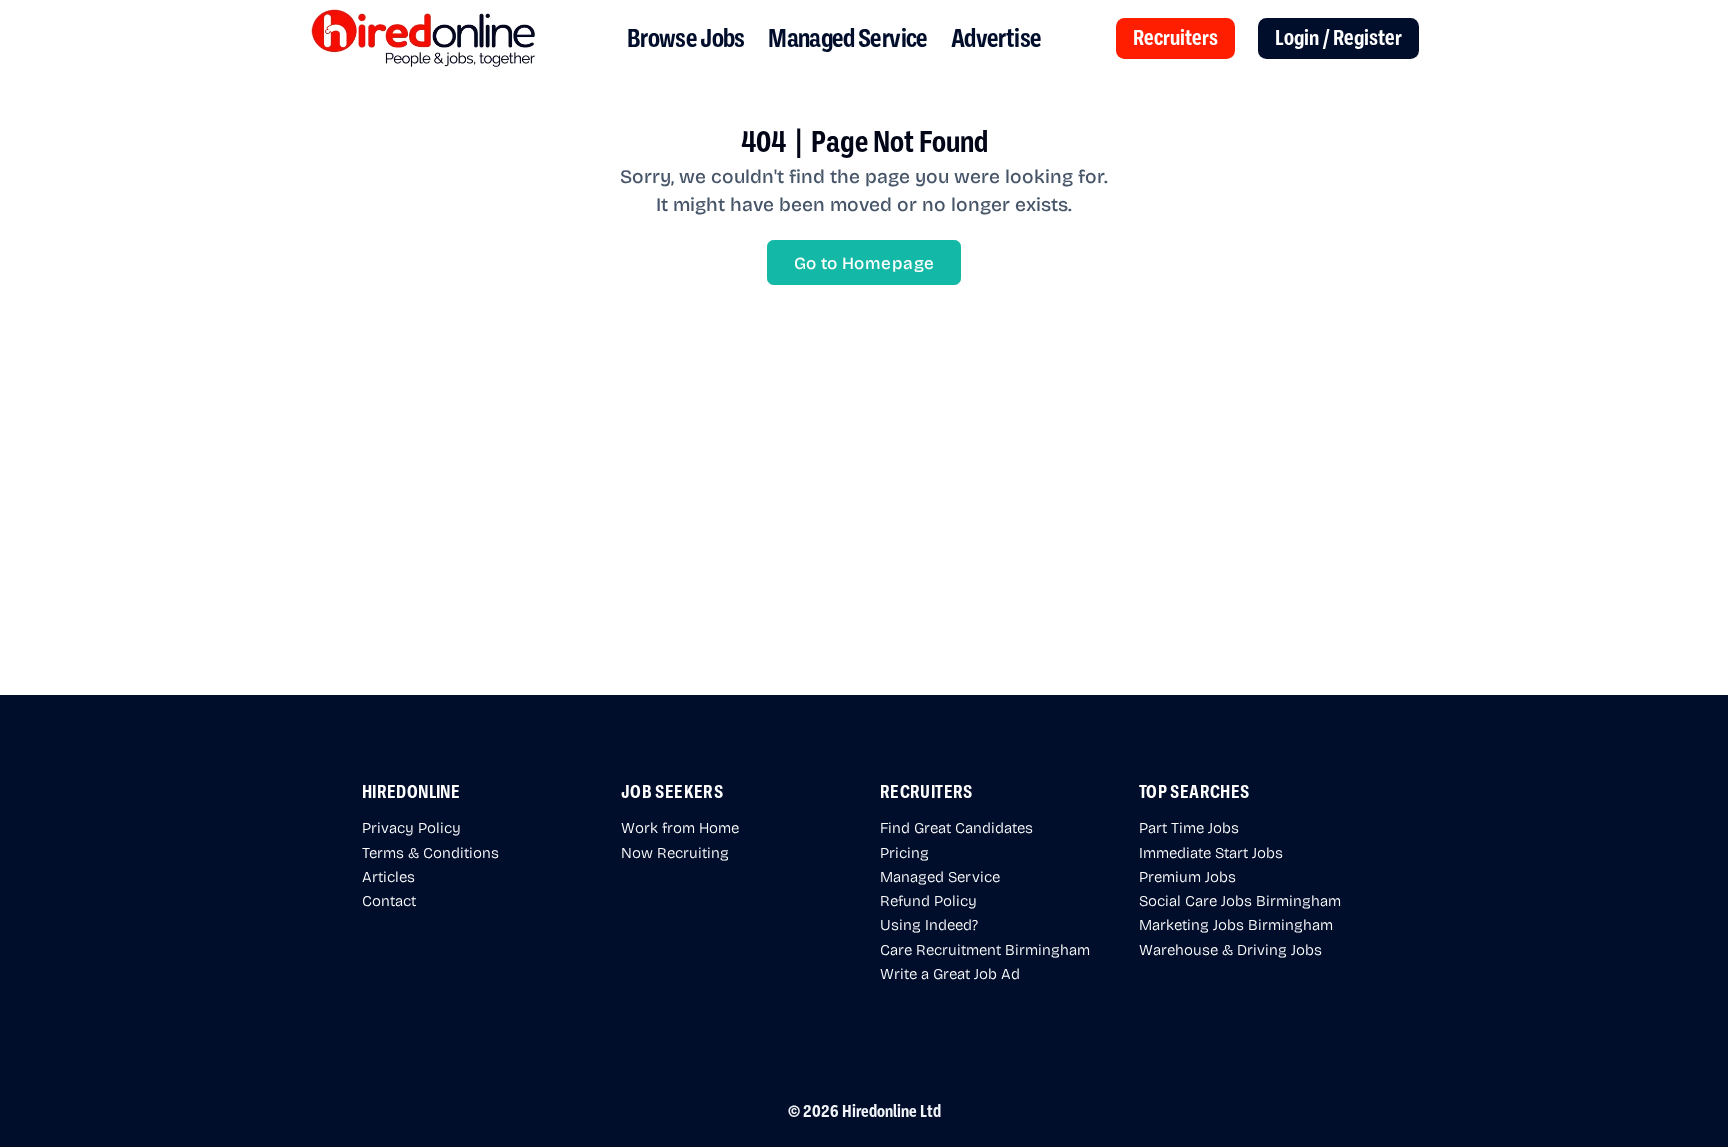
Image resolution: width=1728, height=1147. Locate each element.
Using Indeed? (929, 924)
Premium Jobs (1187, 876)
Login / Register (1338, 38)
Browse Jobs (686, 38)
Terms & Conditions (430, 852)
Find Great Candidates (956, 827)
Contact (389, 900)
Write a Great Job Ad (950, 973)
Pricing (904, 852)
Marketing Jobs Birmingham (1236, 924)
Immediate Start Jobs (1211, 852)
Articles (388, 876)
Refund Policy (928, 900)
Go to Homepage (864, 262)
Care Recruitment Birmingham (985, 949)
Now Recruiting (675, 852)
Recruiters (1175, 38)
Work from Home (680, 827)
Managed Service (847, 38)
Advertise (996, 38)
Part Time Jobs (1189, 827)
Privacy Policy (411, 827)
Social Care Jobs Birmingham (1240, 900)
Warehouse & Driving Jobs (1230, 949)
